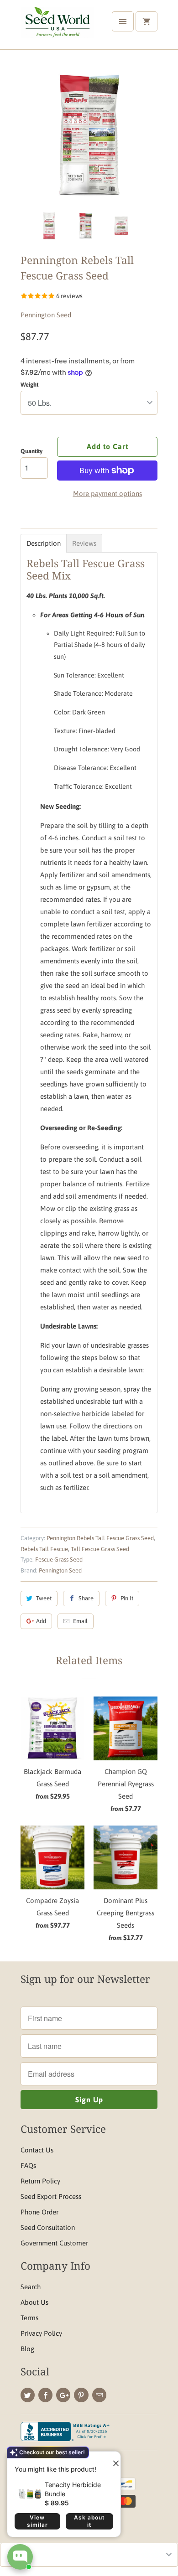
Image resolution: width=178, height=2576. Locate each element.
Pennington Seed (46, 315)
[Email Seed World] (99, 2395)
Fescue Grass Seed (59, 1560)
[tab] (44, 543)
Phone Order (39, 2212)
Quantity (31, 451)
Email (80, 1621)
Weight (29, 385)
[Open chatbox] (20, 2557)
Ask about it (89, 2521)
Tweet (44, 1598)
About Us (34, 2302)
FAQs (28, 2165)
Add (41, 1621)
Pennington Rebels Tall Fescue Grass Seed (100, 1538)
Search (31, 2287)
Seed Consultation (48, 2227)
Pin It (127, 1598)
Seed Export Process (51, 2196)
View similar (37, 2521)
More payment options (107, 494)
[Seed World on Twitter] (28, 2395)
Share (86, 1598)
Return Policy (40, 2181)
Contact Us (37, 2150)
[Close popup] (112, 2460)
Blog (27, 2349)
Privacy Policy (41, 2333)
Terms (29, 2318)
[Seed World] (57, 28)
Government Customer (54, 2243)
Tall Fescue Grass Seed (100, 1549)
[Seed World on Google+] (63, 2395)
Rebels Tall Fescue (44, 1549)
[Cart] (147, 21)
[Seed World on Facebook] (45, 2395)
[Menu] (123, 21)
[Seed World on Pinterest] (81, 2395)
